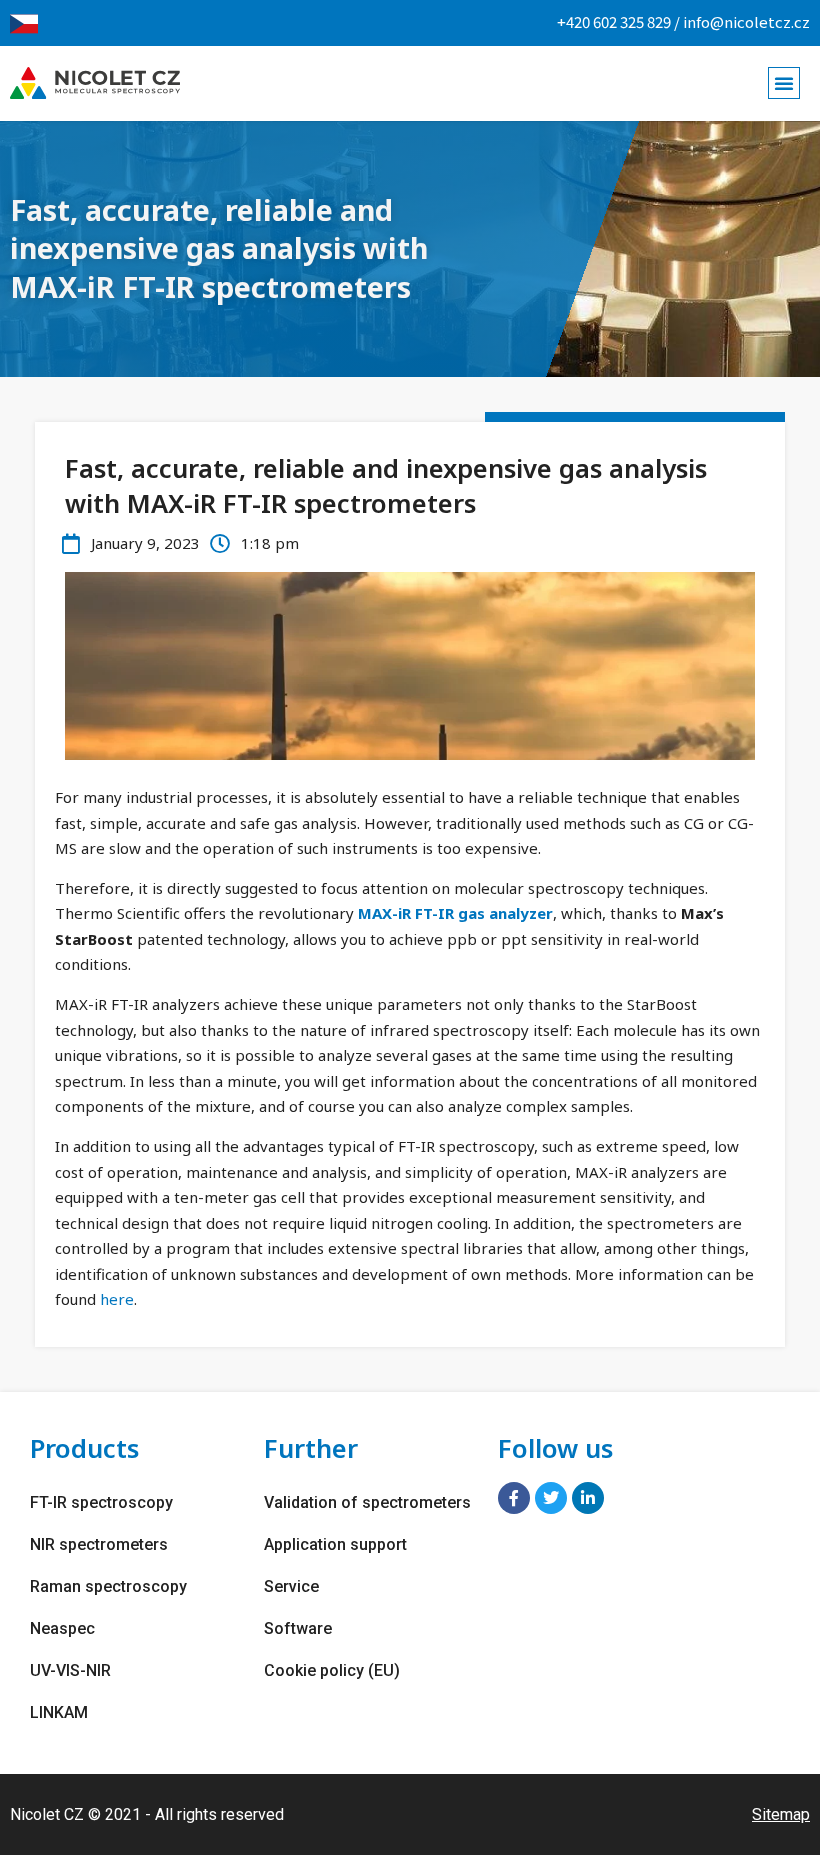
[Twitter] (551, 1498)
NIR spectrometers (99, 1544)
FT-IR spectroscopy (101, 1502)
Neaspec (62, 1628)
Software (298, 1628)
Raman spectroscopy (108, 1586)
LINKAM (59, 1712)
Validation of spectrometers (367, 1502)
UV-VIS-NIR (70, 1670)
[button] (784, 83)
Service (291, 1586)
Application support (335, 1544)
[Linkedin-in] (588, 1498)
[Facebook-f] (514, 1498)
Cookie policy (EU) (332, 1670)
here (117, 1299)
